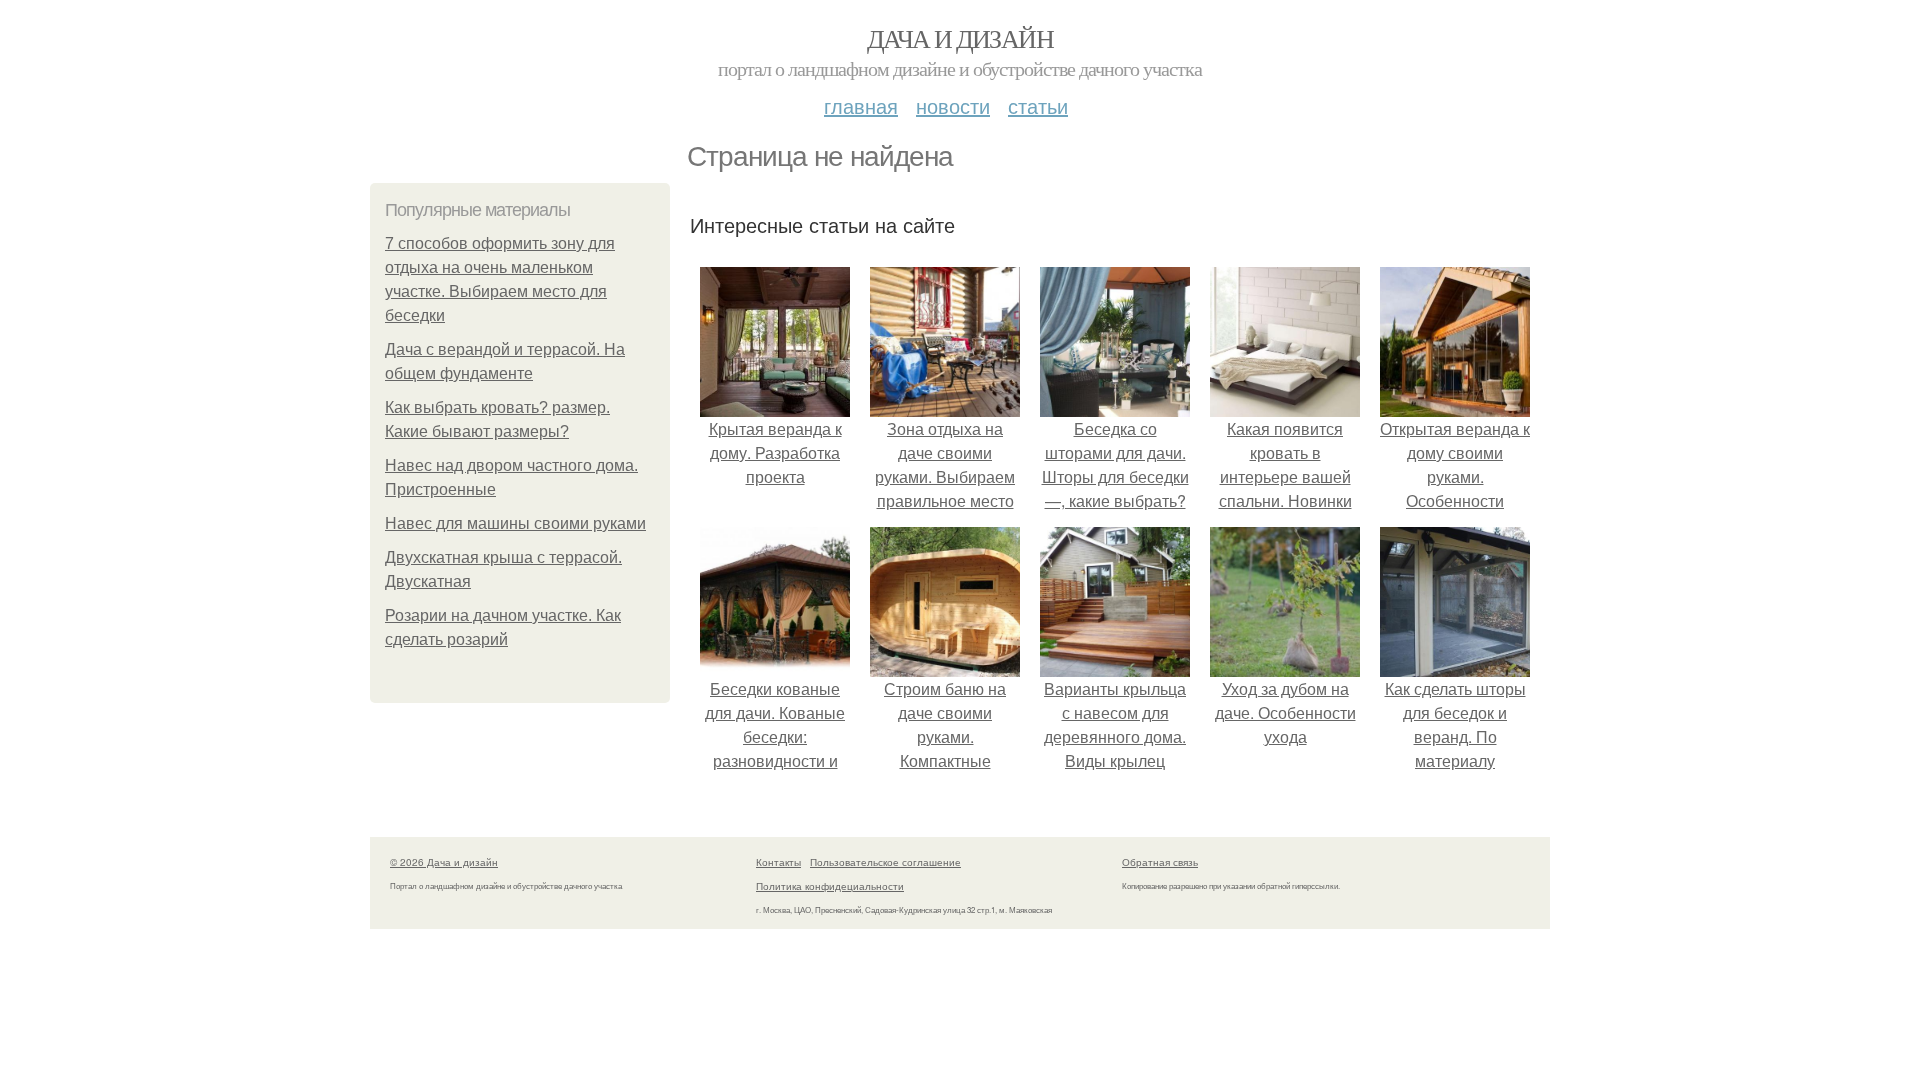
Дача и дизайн (960, 38)
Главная (861, 105)
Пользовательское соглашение (885, 862)
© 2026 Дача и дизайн (444, 862)
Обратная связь (1160, 862)
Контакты (778, 862)
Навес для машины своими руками (515, 523)
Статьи (1038, 105)
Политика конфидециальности (830, 886)
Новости (953, 105)
